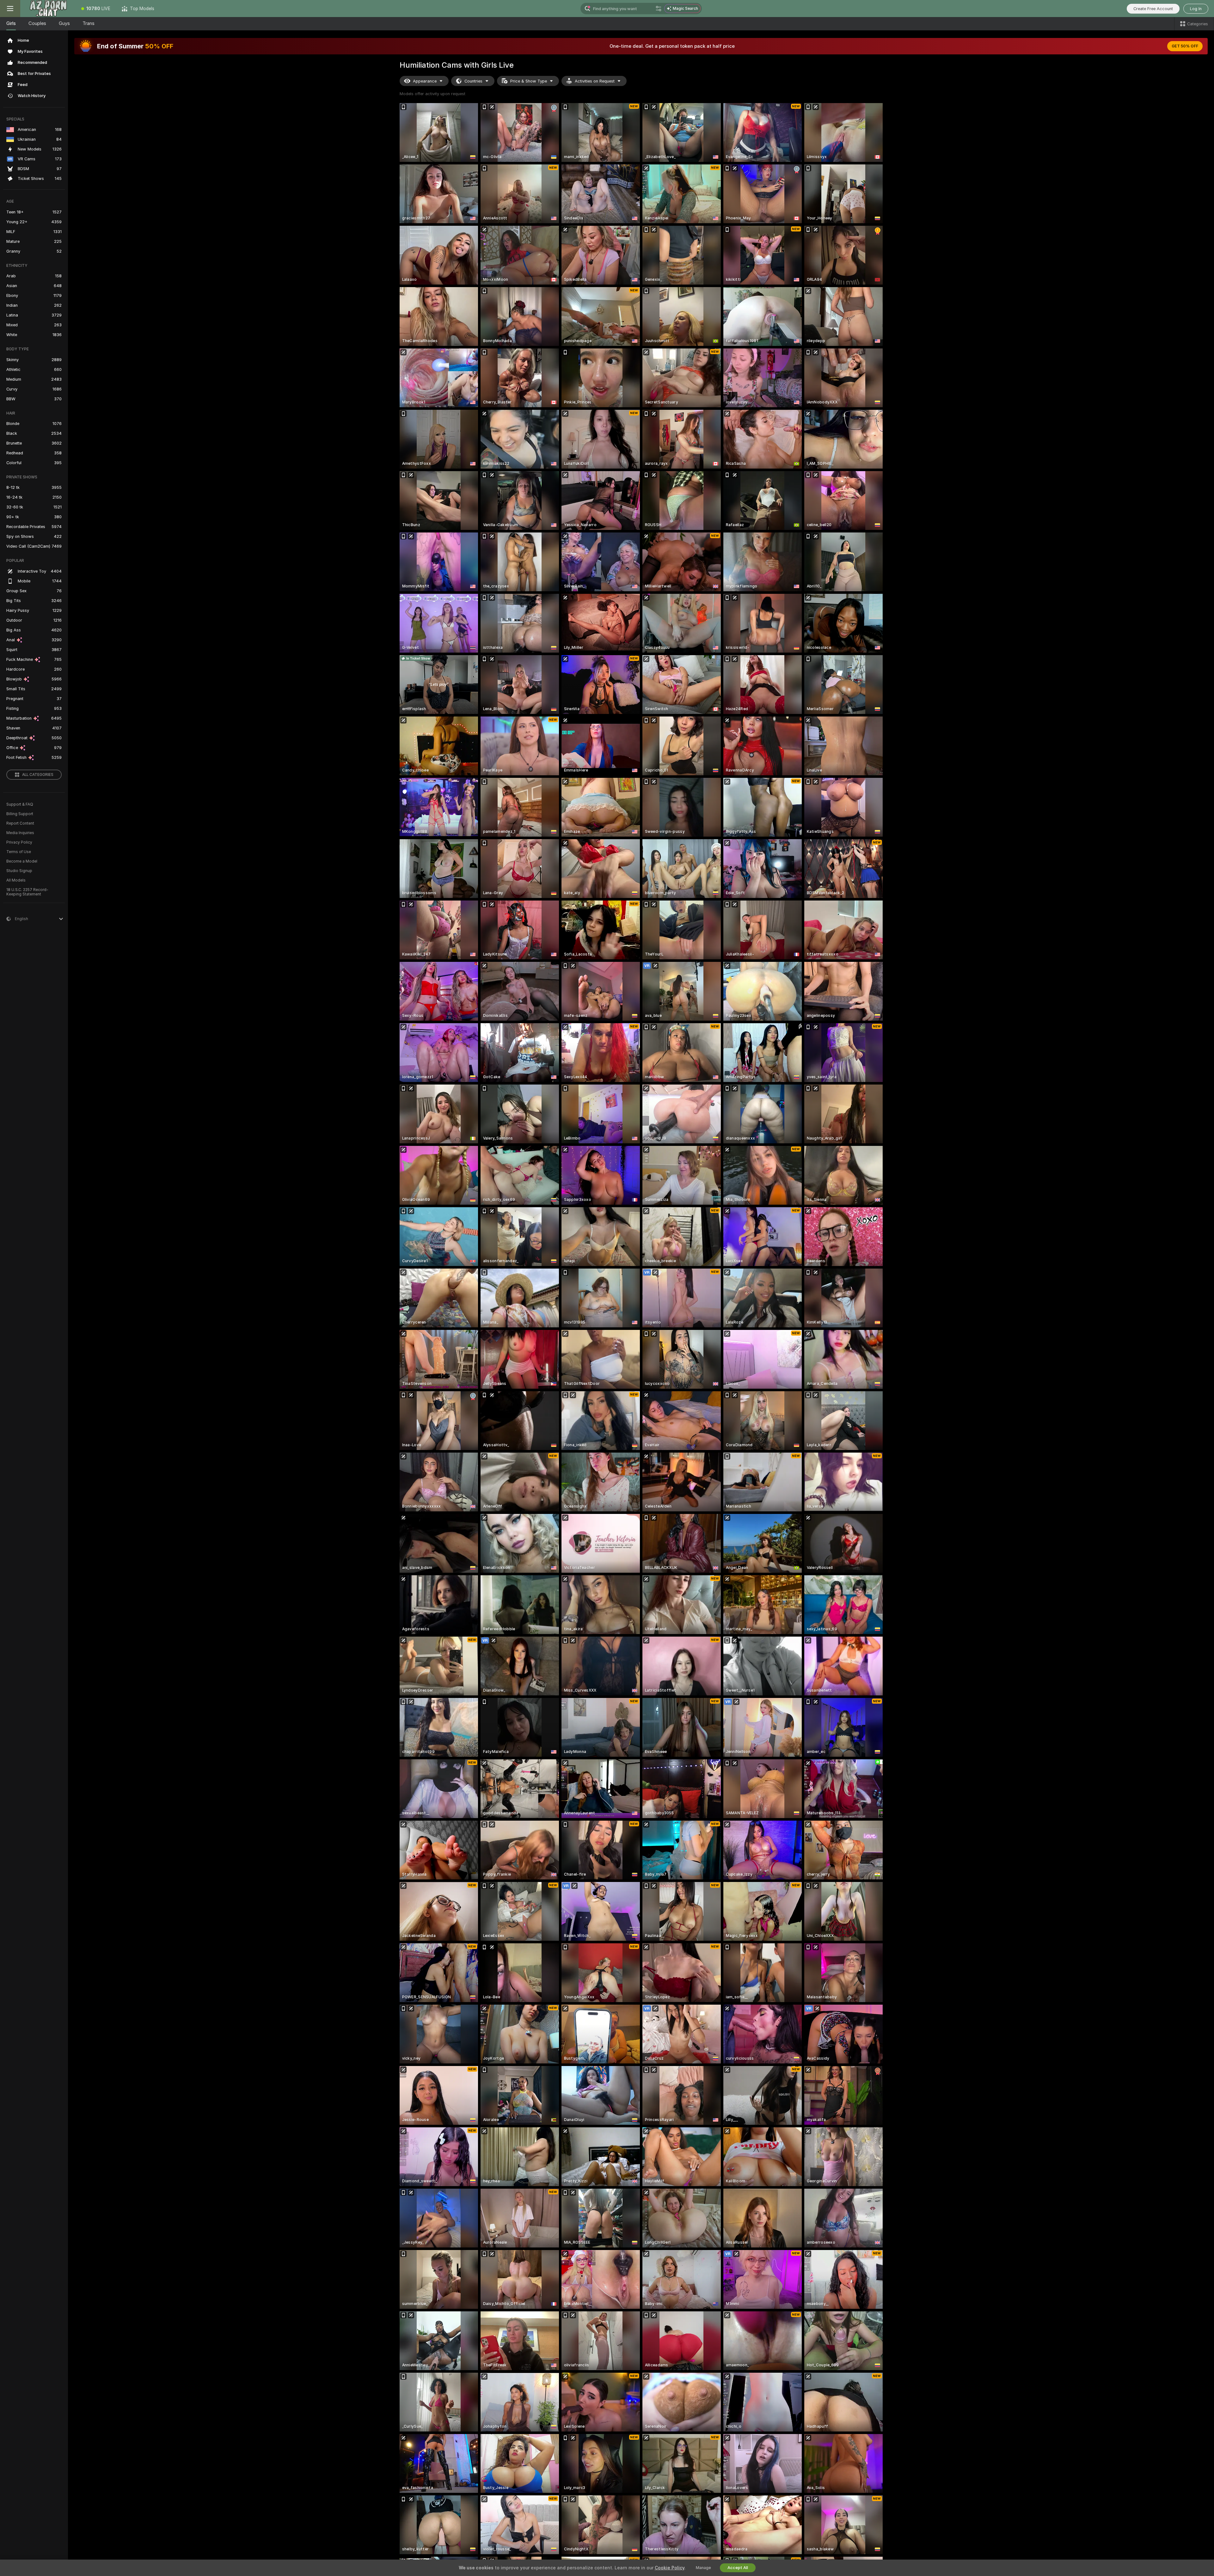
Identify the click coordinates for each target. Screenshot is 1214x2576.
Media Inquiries (20, 833)
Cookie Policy (670, 2568)
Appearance (425, 81)
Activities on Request (595, 81)
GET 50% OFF (1185, 46)
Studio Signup (19, 871)
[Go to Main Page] (48, 9)
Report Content (20, 823)
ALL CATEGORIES (38, 775)
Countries (473, 81)
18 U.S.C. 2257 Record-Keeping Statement (27, 892)
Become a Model (22, 861)
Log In (1196, 9)
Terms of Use (19, 852)
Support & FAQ (20, 804)
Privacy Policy (19, 842)
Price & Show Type (529, 81)
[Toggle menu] (10, 9)
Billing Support (20, 814)
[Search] (659, 9)
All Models (16, 880)
